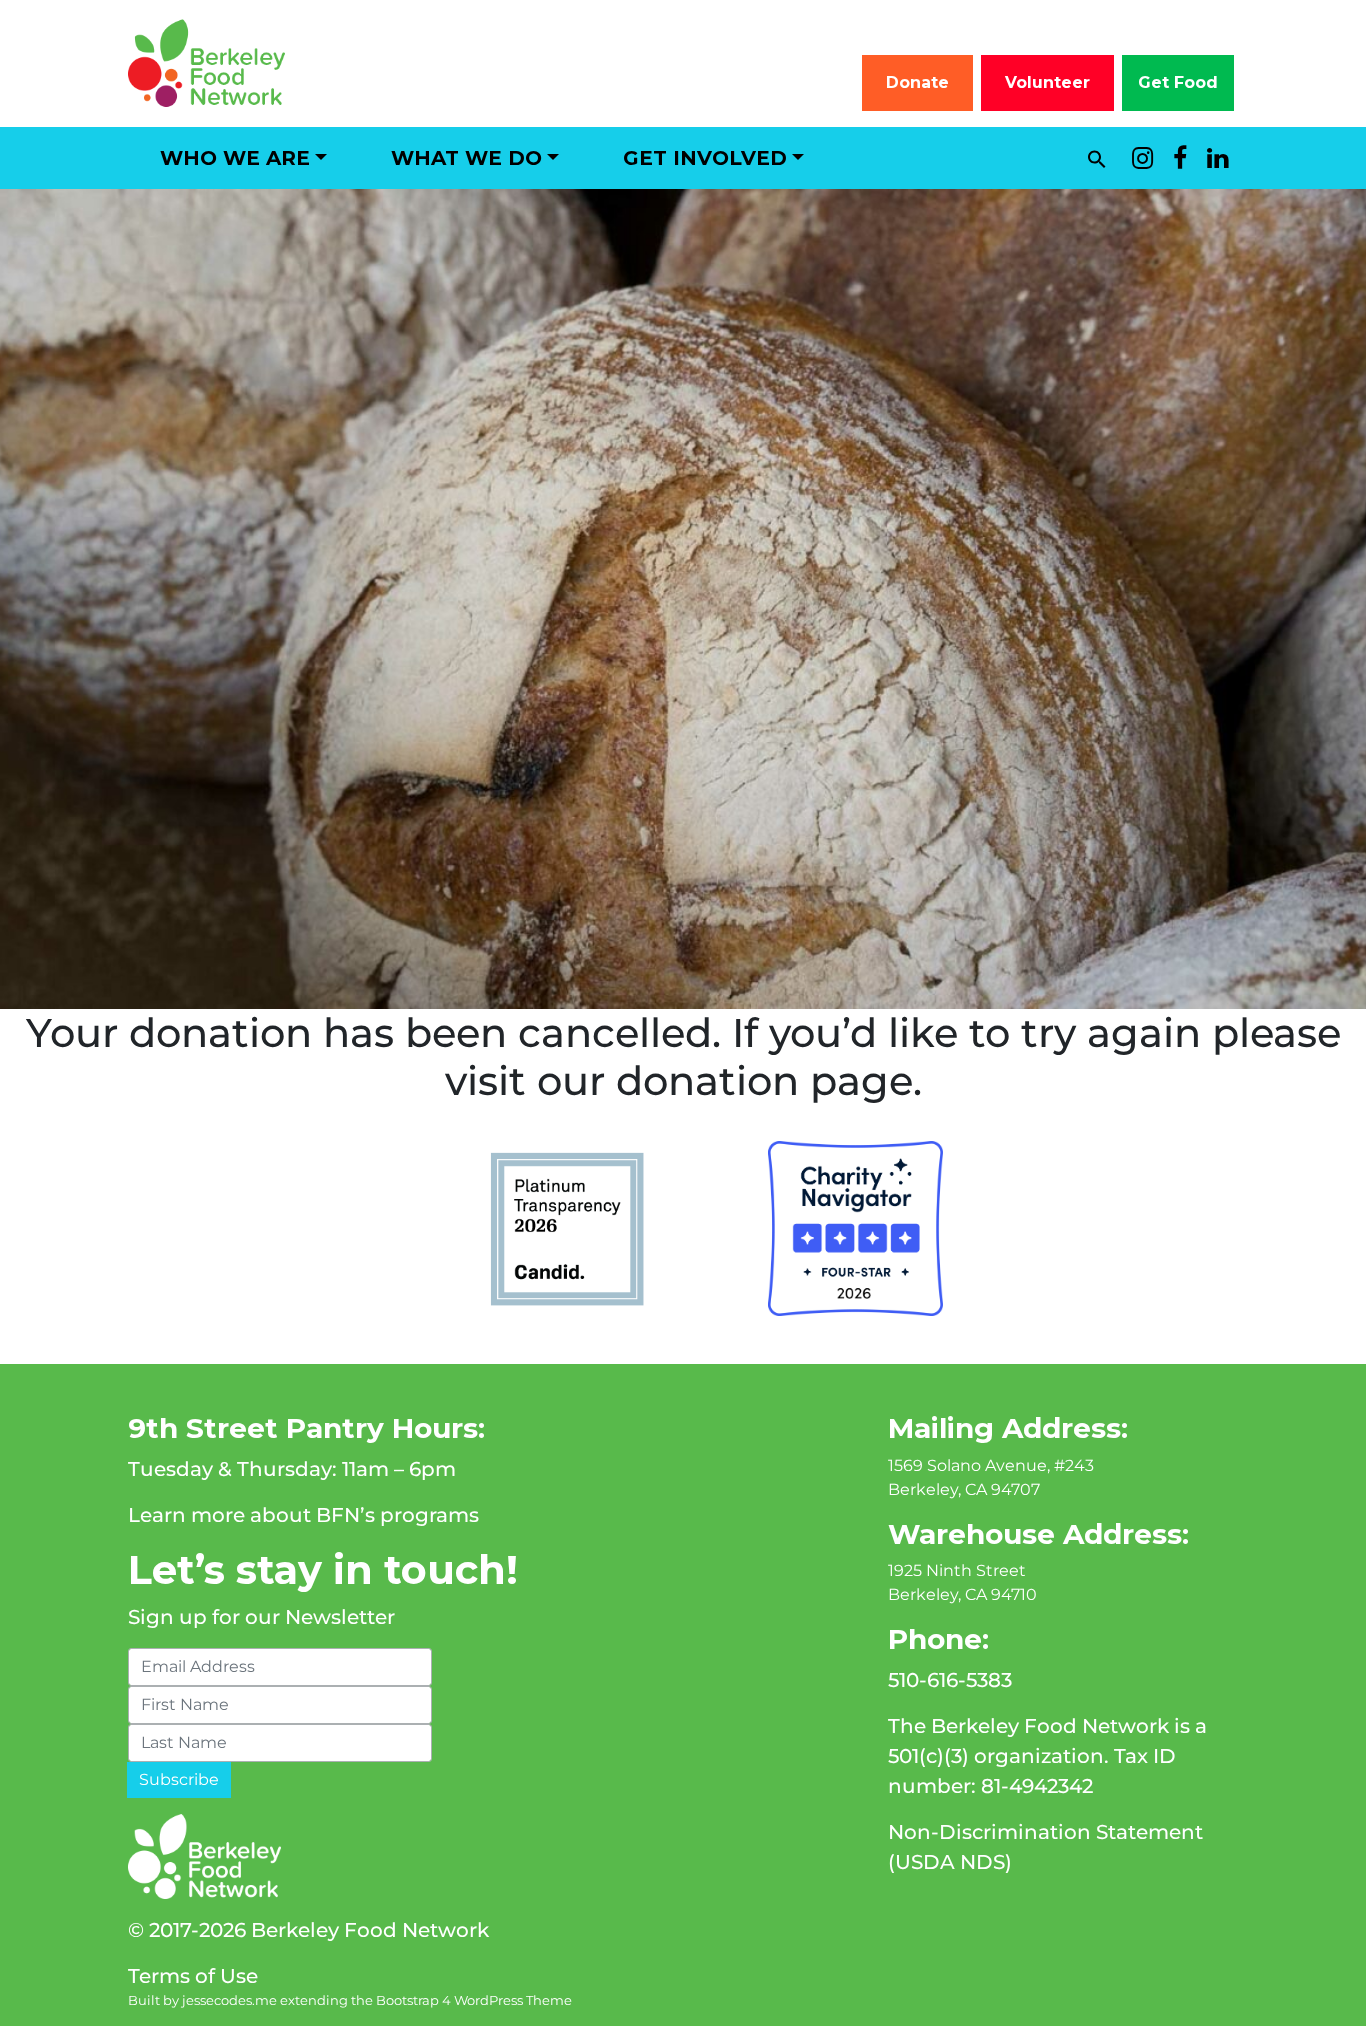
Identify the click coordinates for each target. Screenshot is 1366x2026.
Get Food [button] (1178, 82)
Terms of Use (193, 1976)
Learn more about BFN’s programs (303, 1515)
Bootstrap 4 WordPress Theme (474, 2000)
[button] (1097, 158)
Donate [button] (917, 82)
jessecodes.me (229, 2000)
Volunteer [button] (1047, 82)
